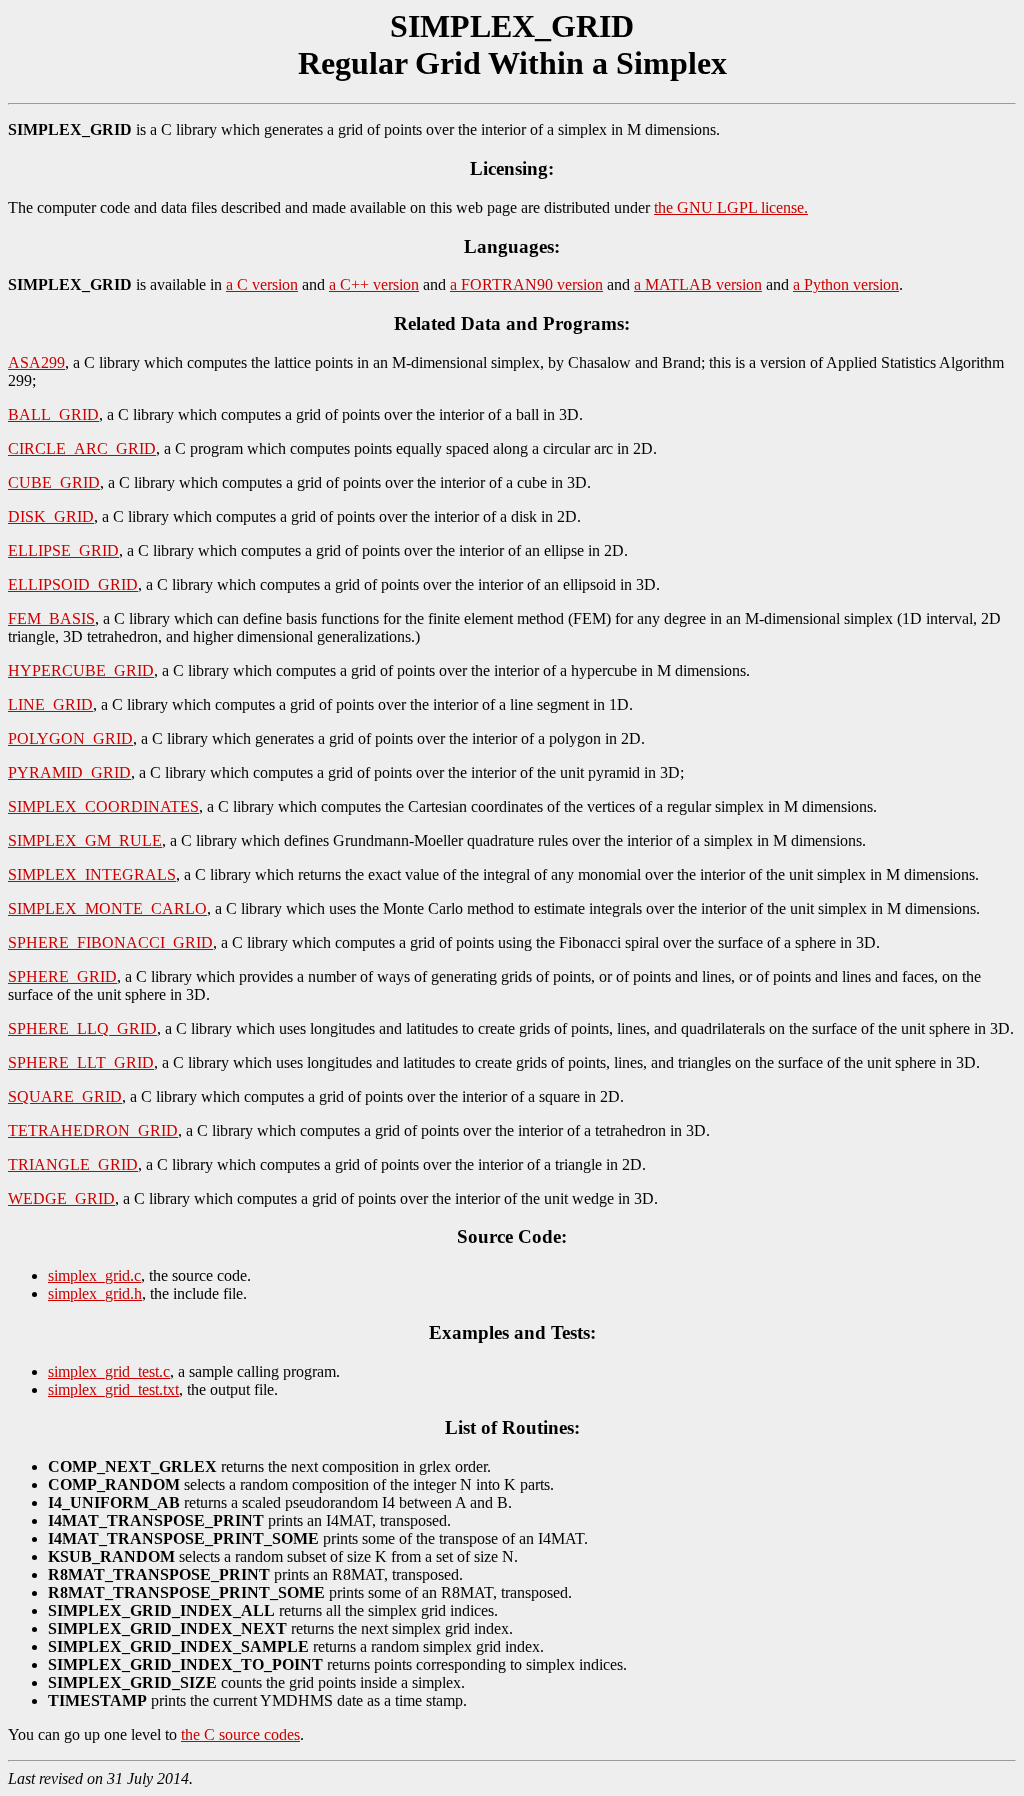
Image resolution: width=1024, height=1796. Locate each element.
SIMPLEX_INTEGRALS (92, 874)
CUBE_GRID (54, 482)
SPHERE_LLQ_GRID (82, 1028)
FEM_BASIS (51, 618)
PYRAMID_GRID (69, 772)
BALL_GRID (53, 414)
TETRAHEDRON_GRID (93, 1130)
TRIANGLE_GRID (73, 1164)
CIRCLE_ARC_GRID (82, 448)
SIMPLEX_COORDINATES (103, 806)
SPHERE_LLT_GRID (81, 1062)
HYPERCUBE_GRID (81, 670)
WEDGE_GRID (61, 1198)
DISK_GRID (51, 516)
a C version (262, 284)
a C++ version (374, 284)
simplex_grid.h (95, 1293)
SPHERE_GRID (62, 976)
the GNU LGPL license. (731, 207)
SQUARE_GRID (65, 1096)
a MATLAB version (698, 284)
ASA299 (36, 362)
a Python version (846, 284)
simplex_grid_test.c (109, 1371)
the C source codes (240, 1734)
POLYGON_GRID (70, 738)
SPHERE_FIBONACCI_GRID (110, 942)
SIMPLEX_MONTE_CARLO (107, 908)
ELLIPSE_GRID (63, 550)
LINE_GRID (50, 704)
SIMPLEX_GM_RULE (85, 840)
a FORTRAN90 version (526, 284)
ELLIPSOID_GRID (73, 584)
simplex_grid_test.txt (113, 1389)
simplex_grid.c (94, 1275)
